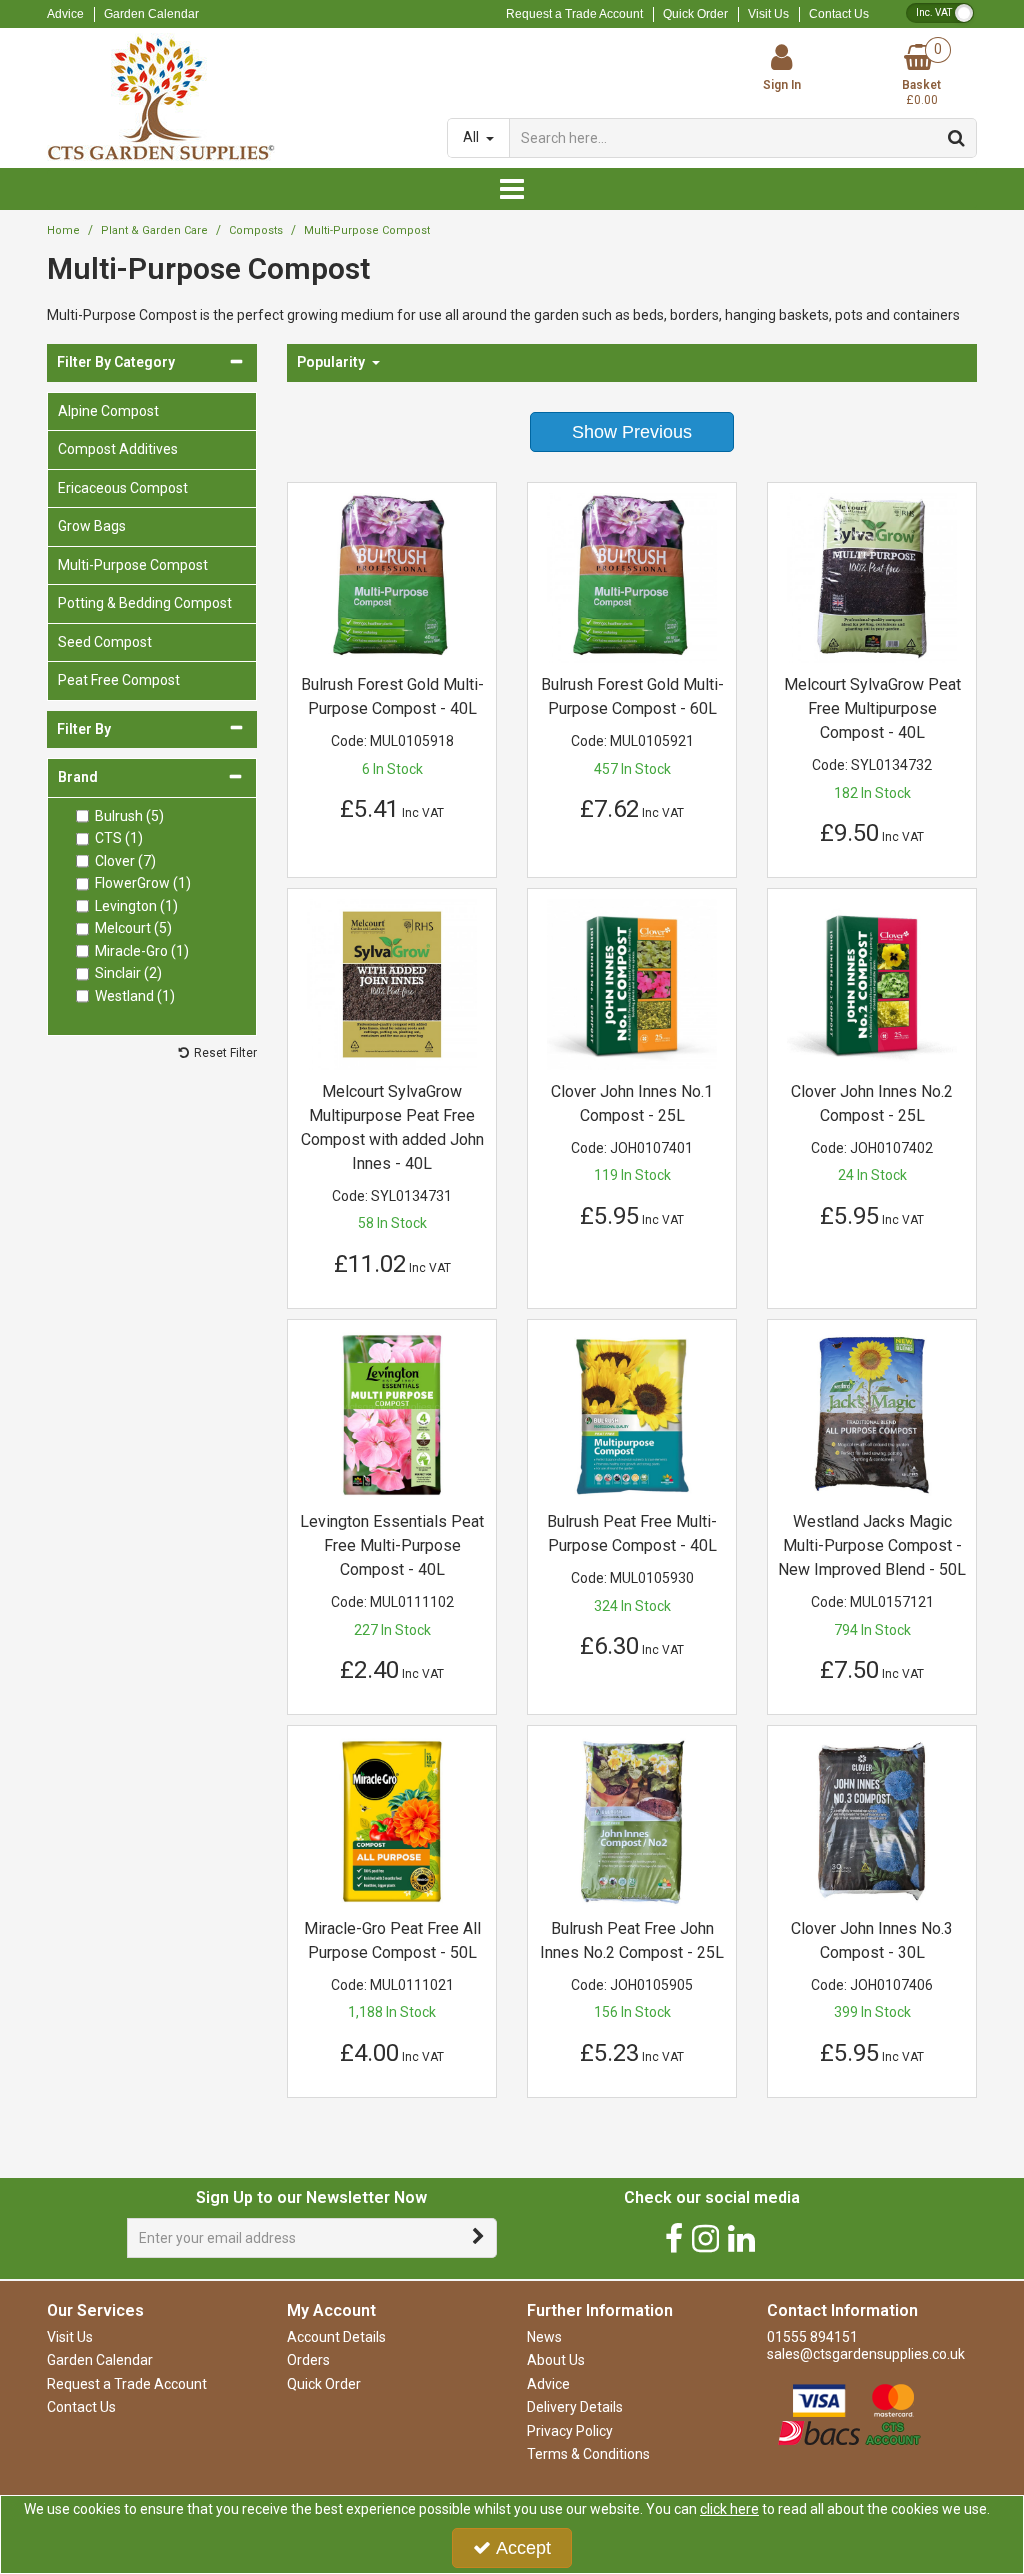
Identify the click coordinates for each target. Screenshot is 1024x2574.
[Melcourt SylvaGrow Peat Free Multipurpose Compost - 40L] (872, 577)
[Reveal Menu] (512, 189)
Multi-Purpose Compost (133, 565)
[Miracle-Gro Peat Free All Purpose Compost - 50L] (392, 1820)
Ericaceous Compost (123, 488)
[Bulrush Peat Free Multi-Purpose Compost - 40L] (632, 1414)
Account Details (336, 2337)
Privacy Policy (570, 2431)
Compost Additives (118, 449)
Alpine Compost (108, 411)
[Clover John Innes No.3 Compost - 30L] (872, 1820)
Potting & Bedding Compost (145, 603)
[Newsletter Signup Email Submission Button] (479, 2238)
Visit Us (768, 14)
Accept (523, 2548)
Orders (308, 2360)
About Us (556, 2360)
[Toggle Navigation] (512, 189)
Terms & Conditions (588, 2454)
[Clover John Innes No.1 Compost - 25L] (632, 983)
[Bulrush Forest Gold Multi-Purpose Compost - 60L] (632, 577)
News (544, 2337)
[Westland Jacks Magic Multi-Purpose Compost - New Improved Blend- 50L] (872, 1414)
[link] (674, 2238)
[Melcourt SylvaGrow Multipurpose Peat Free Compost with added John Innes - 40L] (392, 983)
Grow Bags (92, 526)
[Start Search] (957, 138)
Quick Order (695, 14)
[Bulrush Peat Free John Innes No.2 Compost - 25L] (632, 1820)
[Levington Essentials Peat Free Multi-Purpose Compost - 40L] (392, 1414)
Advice (65, 14)
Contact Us (839, 14)
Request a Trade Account (574, 14)
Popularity (332, 362)
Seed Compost (105, 642)
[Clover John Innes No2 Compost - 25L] (872, 983)
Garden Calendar (151, 14)
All (472, 137)
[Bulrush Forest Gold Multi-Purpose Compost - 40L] (392, 577)
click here (729, 2509)
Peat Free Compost (119, 680)
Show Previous (632, 432)
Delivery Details (575, 2407)
